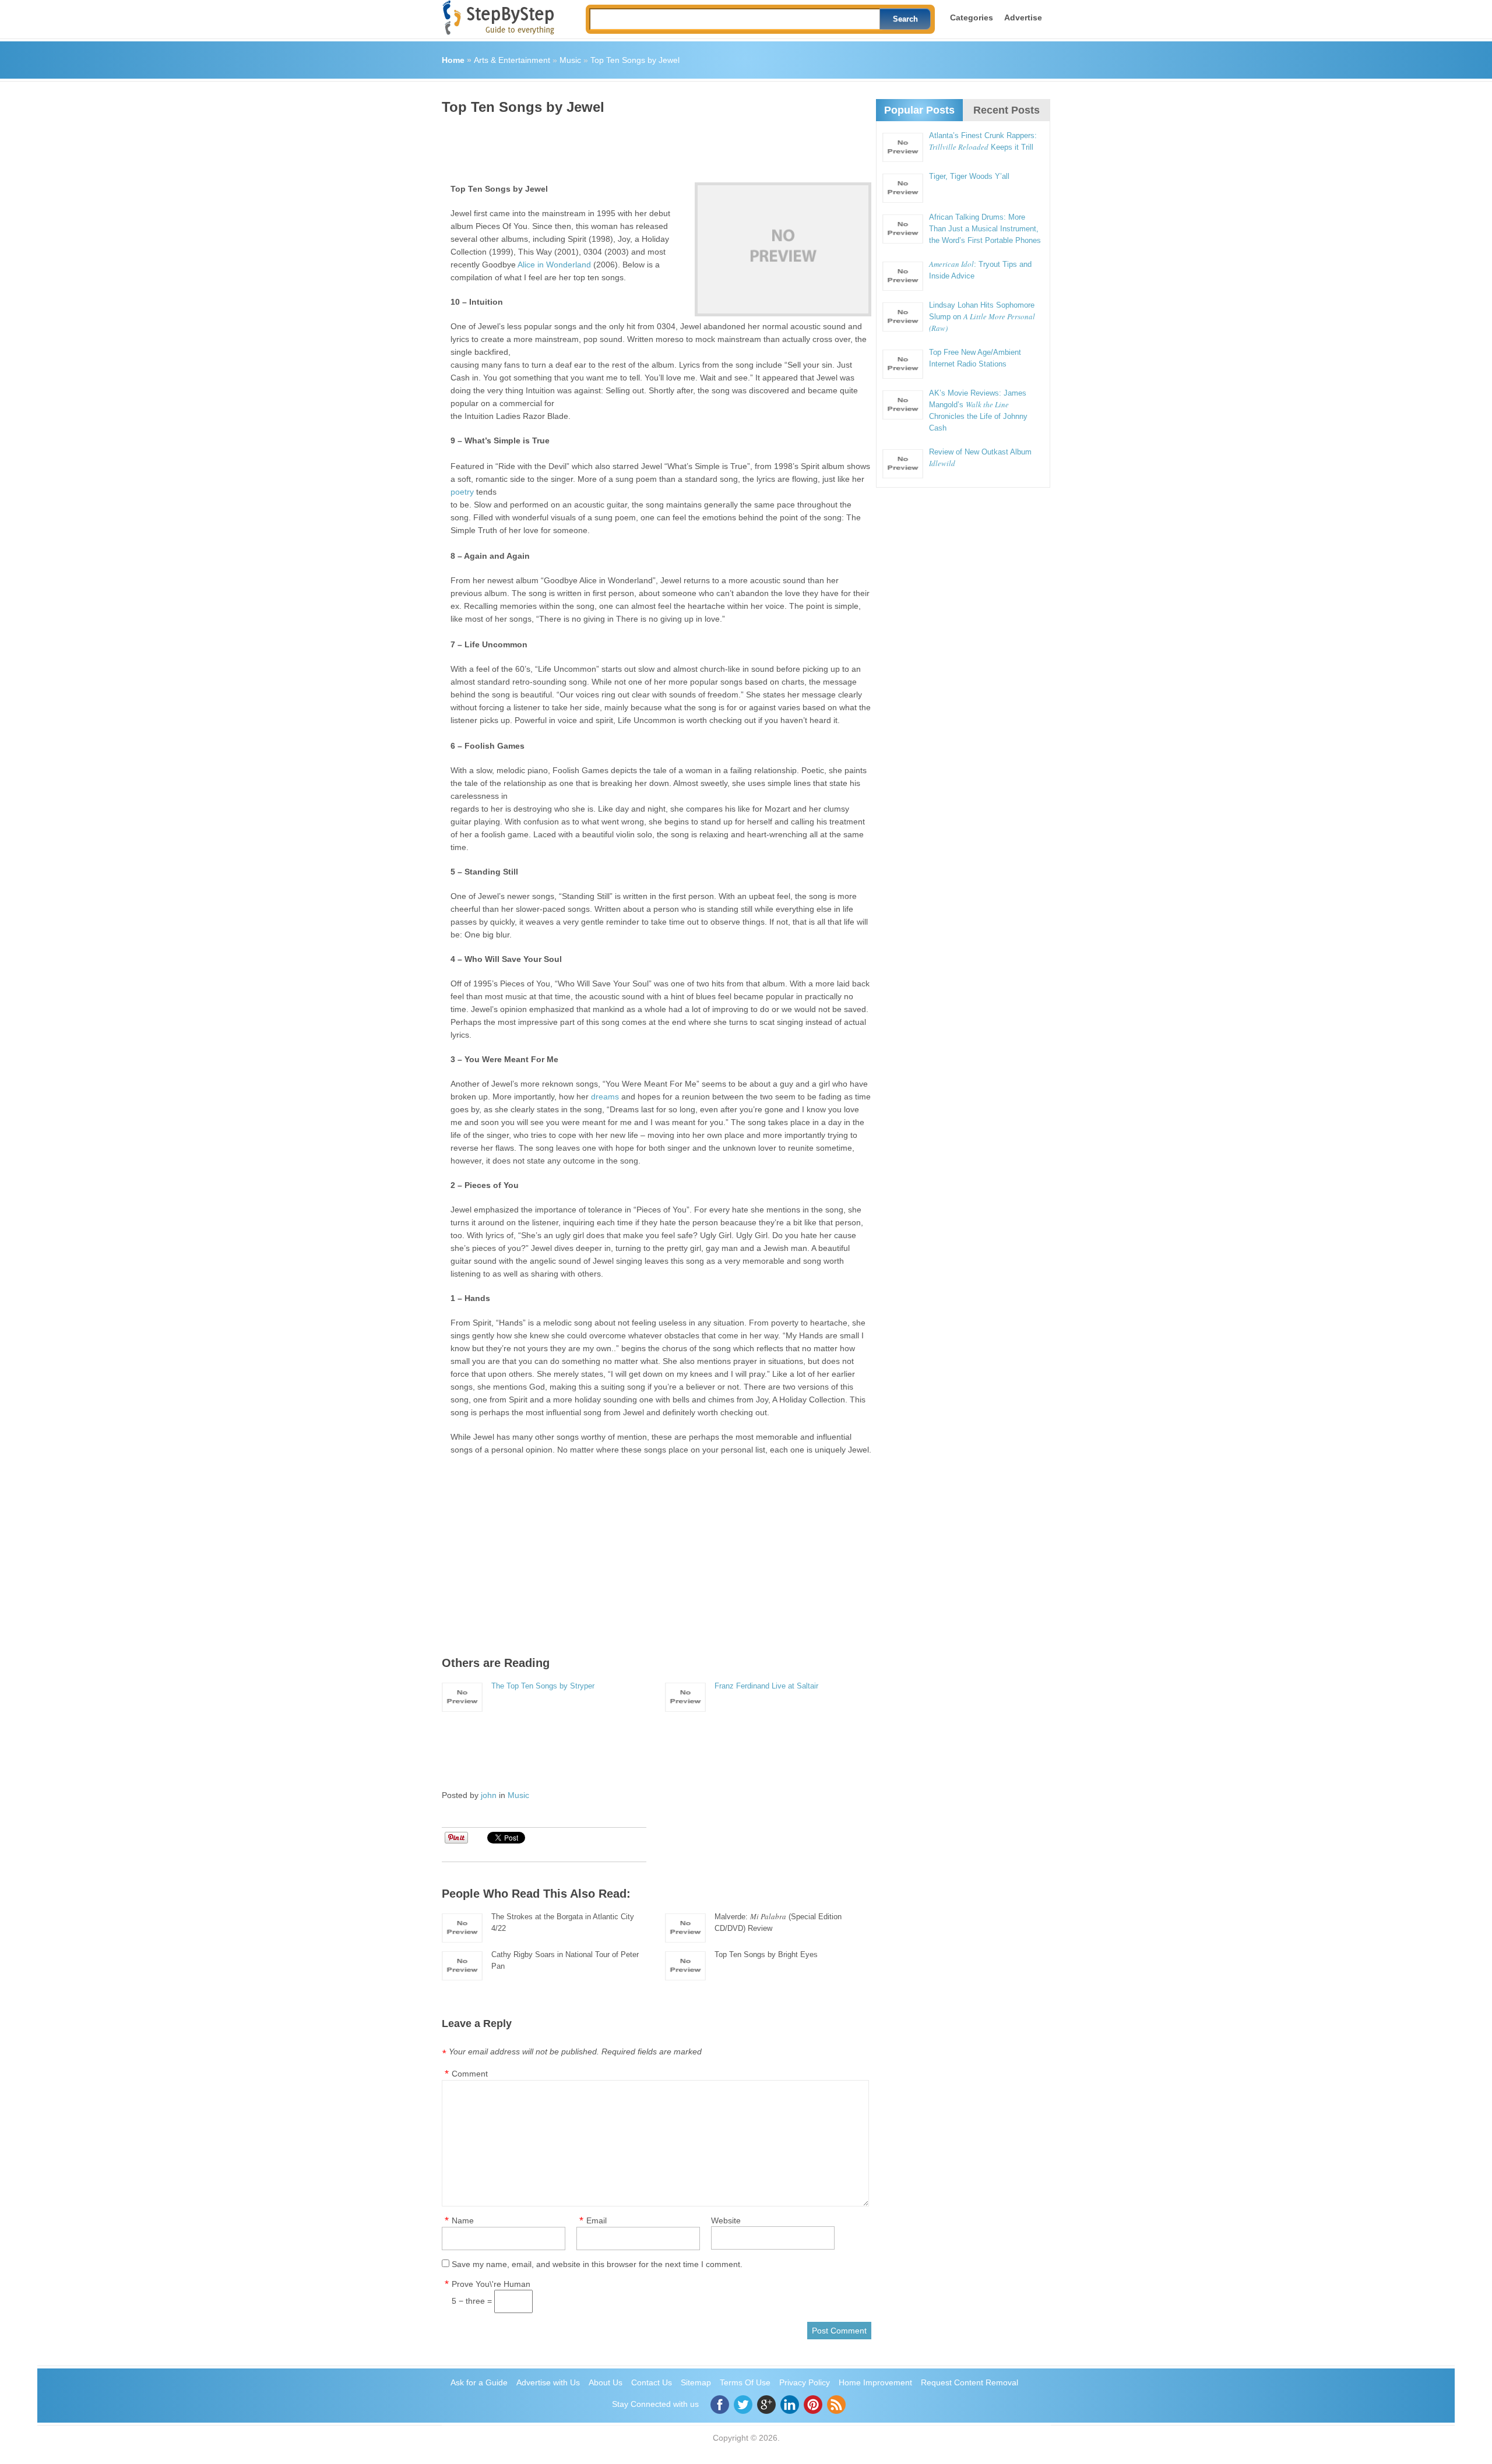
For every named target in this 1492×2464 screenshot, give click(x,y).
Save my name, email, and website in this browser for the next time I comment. (597, 2264)
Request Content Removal (970, 2382)
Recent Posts (1007, 110)
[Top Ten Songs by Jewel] (783, 249)
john (489, 1795)
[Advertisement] (654, 144)
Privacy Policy (805, 2382)
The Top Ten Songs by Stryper (543, 1686)
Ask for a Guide (479, 2382)
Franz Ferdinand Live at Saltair (766, 1686)
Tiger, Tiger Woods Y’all (969, 176)
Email (597, 2220)
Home (453, 60)
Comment (470, 2074)
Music (570, 60)
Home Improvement (875, 2382)
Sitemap (696, 2382)
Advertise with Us (548, 2382)
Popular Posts (919, 110)
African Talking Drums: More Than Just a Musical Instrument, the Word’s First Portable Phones (985, 229)
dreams (605, 1097)
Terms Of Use (745, 2382)
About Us (606, 2382)
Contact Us (652, 2382)
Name (463, 2220)
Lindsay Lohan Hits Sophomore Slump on (982, 317)
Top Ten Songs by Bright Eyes (766, 1954)
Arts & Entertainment (512, 60)
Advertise (1023, 17)
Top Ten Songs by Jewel (635, 60)
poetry (462, 492)
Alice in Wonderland (554, 265)
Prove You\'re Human (491, 2284)
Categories (972, 17)
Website (726, 2220)
